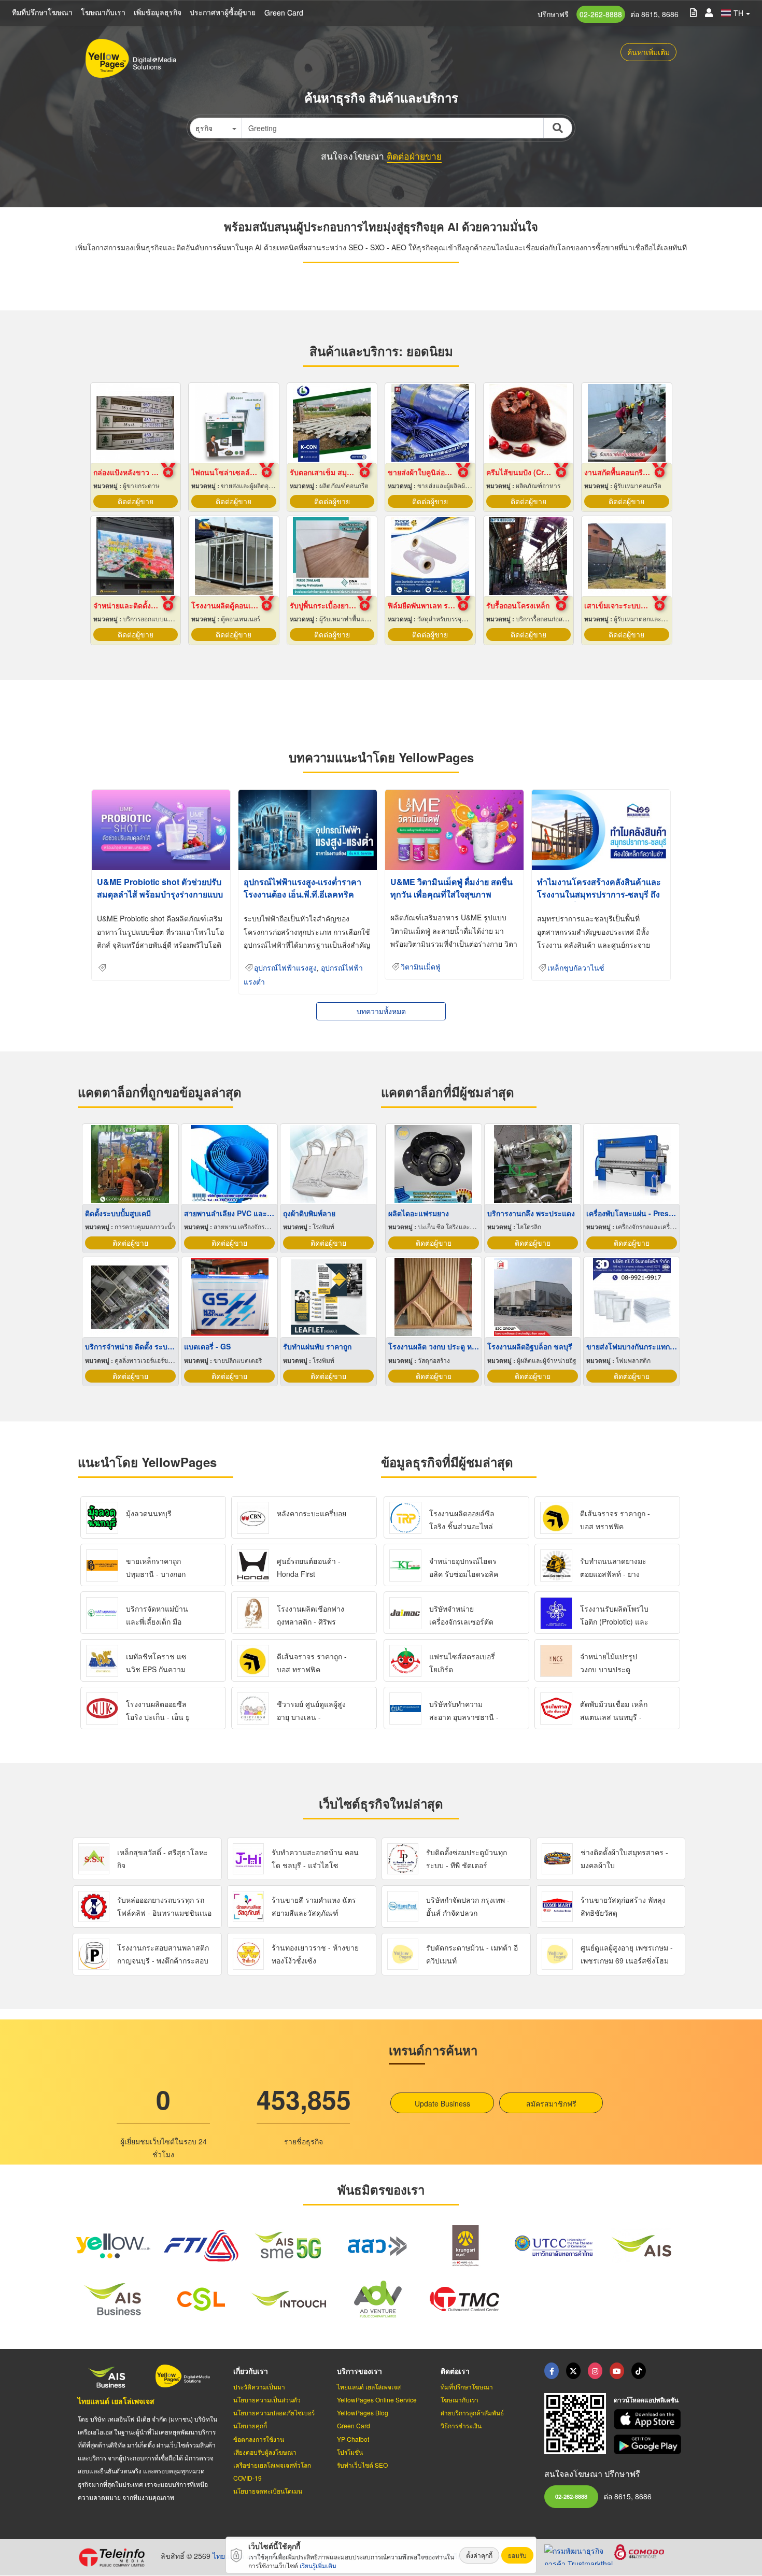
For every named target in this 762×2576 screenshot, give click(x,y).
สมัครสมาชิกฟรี (551, 2103)
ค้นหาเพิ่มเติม (648, 52)
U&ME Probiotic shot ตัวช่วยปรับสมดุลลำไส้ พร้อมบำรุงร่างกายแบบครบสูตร (160, 894)
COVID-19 (248, 2478)
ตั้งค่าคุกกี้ (479, 2555)
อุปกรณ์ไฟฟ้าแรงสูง (285, 968)
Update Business (442, 2103)
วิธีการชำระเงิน (461, 2425)
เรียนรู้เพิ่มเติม (318, 2565)
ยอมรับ (517, 2555)
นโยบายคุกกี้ (250, 2425)
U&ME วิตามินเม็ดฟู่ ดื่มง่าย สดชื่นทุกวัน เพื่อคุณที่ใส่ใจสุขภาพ (451, 888)
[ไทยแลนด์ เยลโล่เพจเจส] (573, 2371)
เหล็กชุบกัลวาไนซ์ (576, 968)
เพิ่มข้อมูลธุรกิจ (158, 12)
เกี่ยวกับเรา (251, 2371)
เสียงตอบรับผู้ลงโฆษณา (265, 2452)
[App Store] (649, 2419)
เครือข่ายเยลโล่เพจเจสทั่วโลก (272, 2465)
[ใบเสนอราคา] (693, 12)
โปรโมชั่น (350, 2452)
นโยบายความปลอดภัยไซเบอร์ (274, 2413)
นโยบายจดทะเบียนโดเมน (268, 2491)
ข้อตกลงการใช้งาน (259, 2439)
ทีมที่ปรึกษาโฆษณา (42, 12)
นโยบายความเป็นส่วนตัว (267, 2400)
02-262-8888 (601, 14)
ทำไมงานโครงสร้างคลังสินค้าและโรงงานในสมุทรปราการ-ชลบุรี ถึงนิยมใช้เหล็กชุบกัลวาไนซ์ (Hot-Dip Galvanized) (600, 900)
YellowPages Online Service (377, 2400)
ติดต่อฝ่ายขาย (414, 156)
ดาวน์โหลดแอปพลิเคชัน (646, 2400)
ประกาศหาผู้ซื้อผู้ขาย (223, 12)
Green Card (284, 12)
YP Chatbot (353, 2439)
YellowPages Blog (363, 2413)
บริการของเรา (359, 2371)
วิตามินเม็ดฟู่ (421, 967)
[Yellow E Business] (552, 2371)
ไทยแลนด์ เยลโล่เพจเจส (116, 2401)
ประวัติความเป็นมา (259, 2387)
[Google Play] (649, 2445)
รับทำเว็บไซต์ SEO (362, 2465)
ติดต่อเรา (455, 2371)
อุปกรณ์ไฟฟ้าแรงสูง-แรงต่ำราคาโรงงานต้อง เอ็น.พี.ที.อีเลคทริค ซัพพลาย (302, 894)
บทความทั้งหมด (381, 1011)
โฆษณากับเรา (103, 12)
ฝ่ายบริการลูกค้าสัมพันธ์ (472, 2413)
